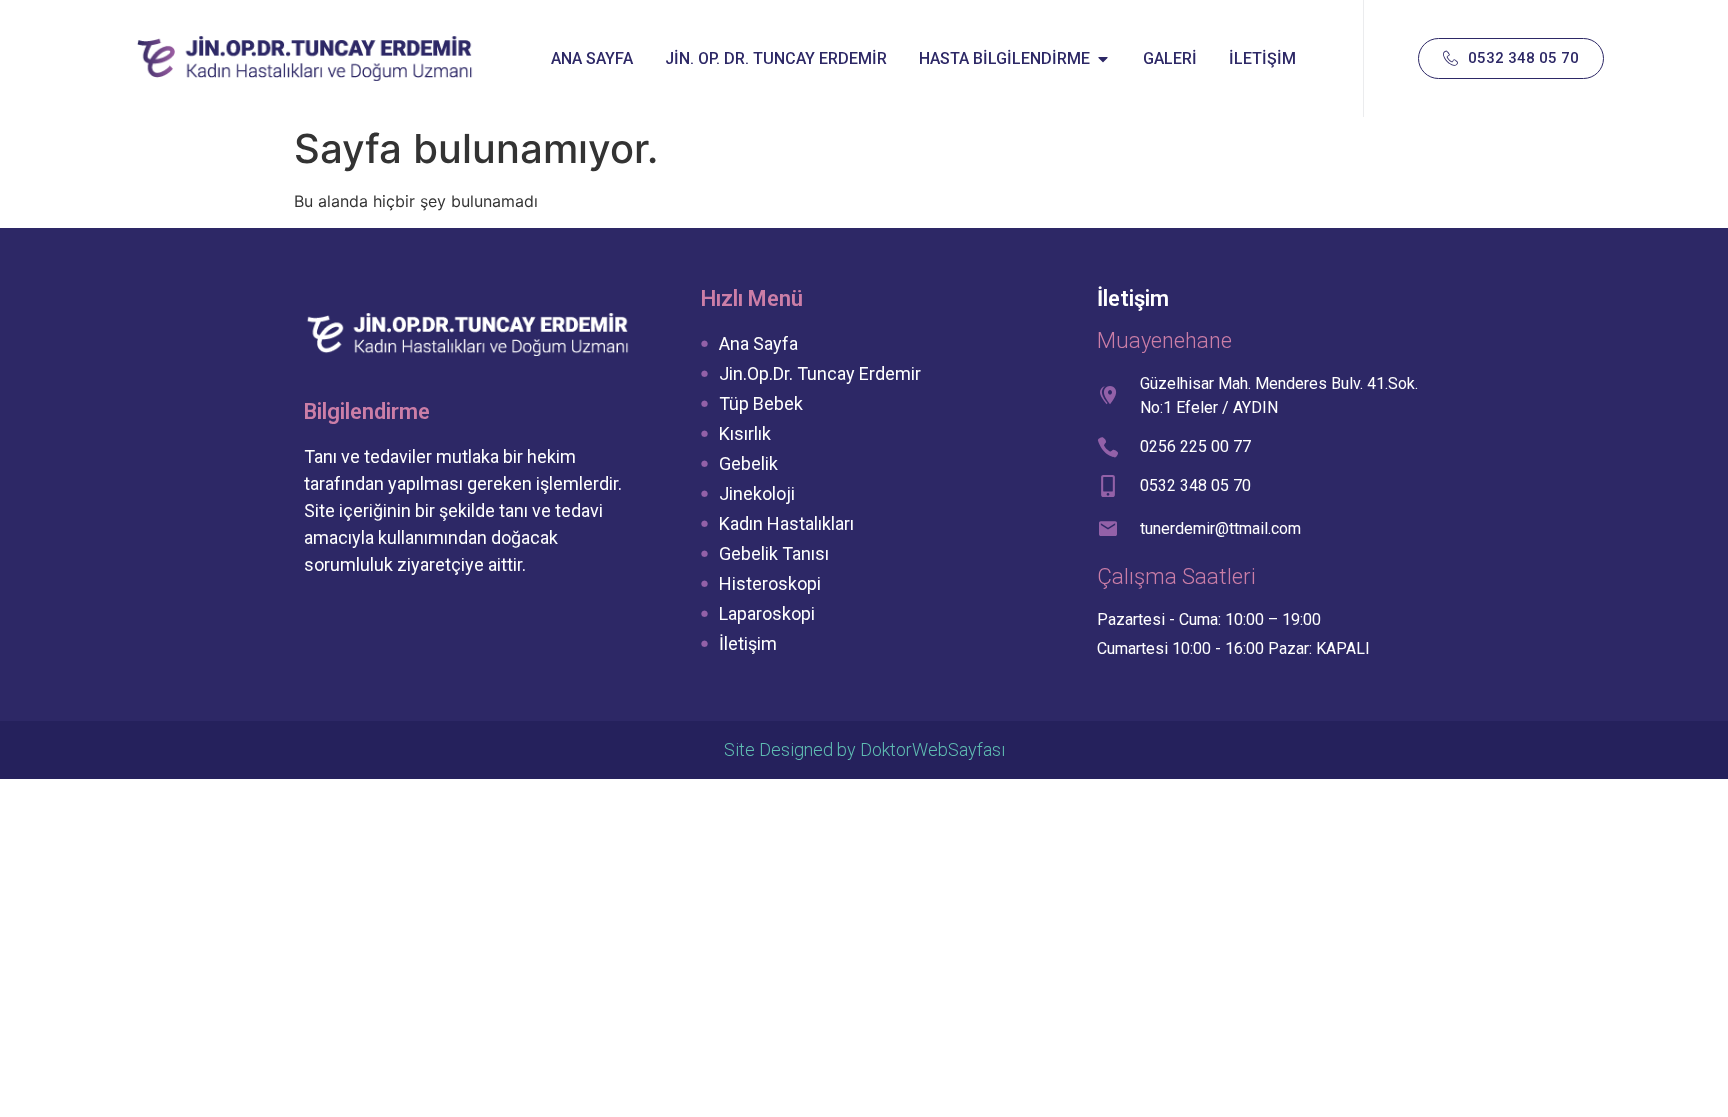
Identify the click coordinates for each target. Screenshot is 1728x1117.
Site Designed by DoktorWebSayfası (864, 749)
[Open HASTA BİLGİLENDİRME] (1103, 59)
